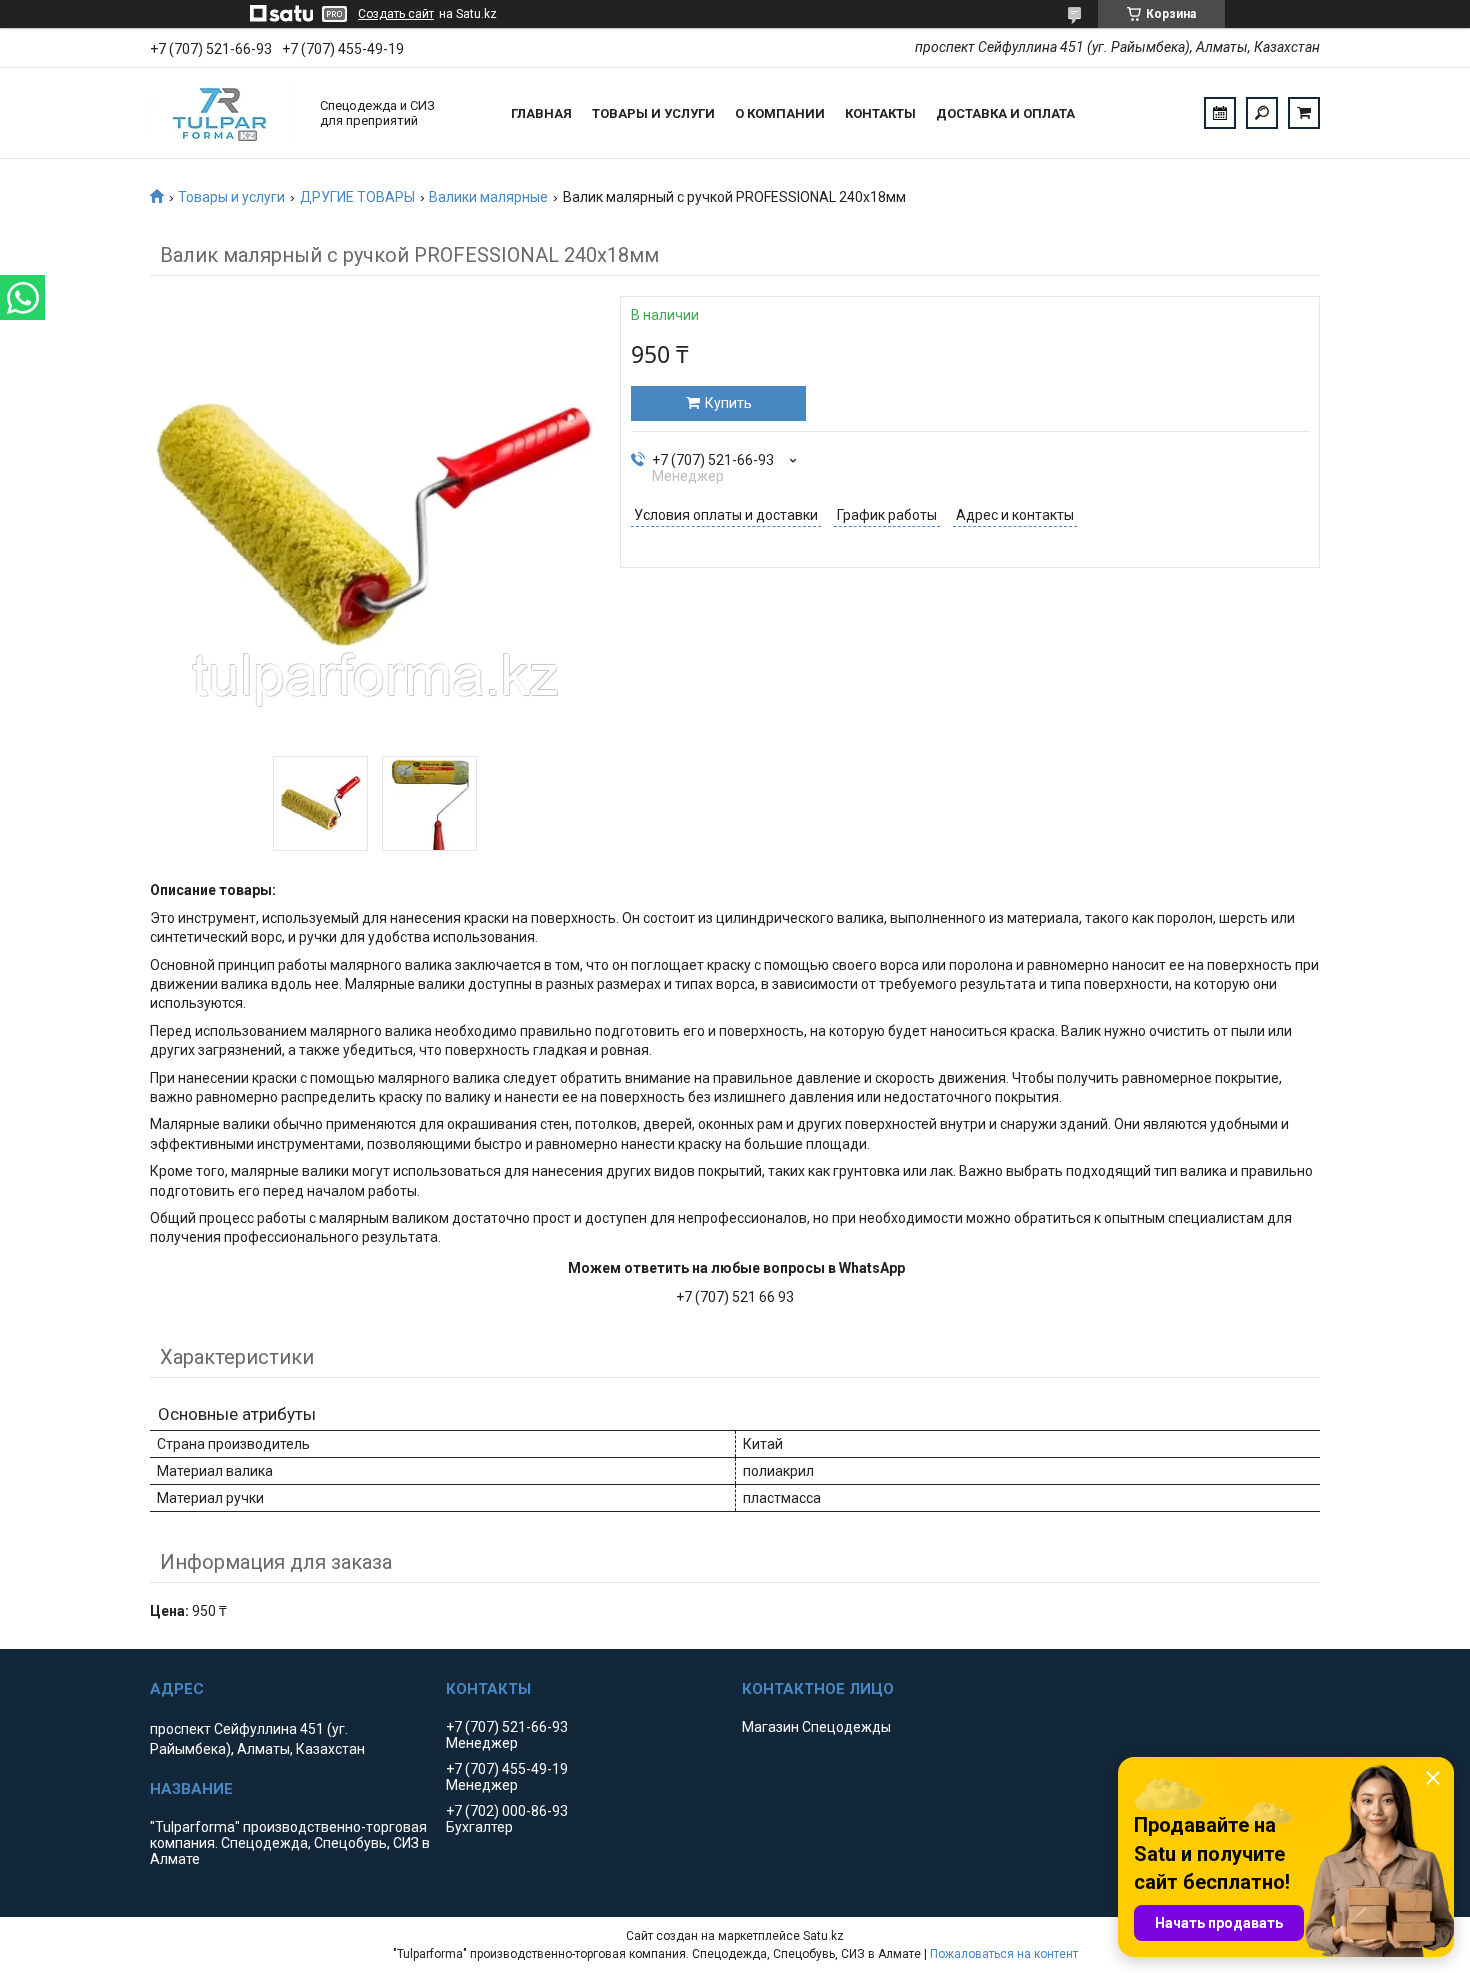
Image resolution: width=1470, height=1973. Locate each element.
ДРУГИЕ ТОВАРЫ (357, 197)
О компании (780, 113)
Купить (728, 403)
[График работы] (1220, 113)
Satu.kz (823, 1936)
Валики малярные (488, 197)
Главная (541, 113)
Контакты (880, 113)
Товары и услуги (653, 113)
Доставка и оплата (1005, 113)
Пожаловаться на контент (1004, 1954)
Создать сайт (396, 14)
